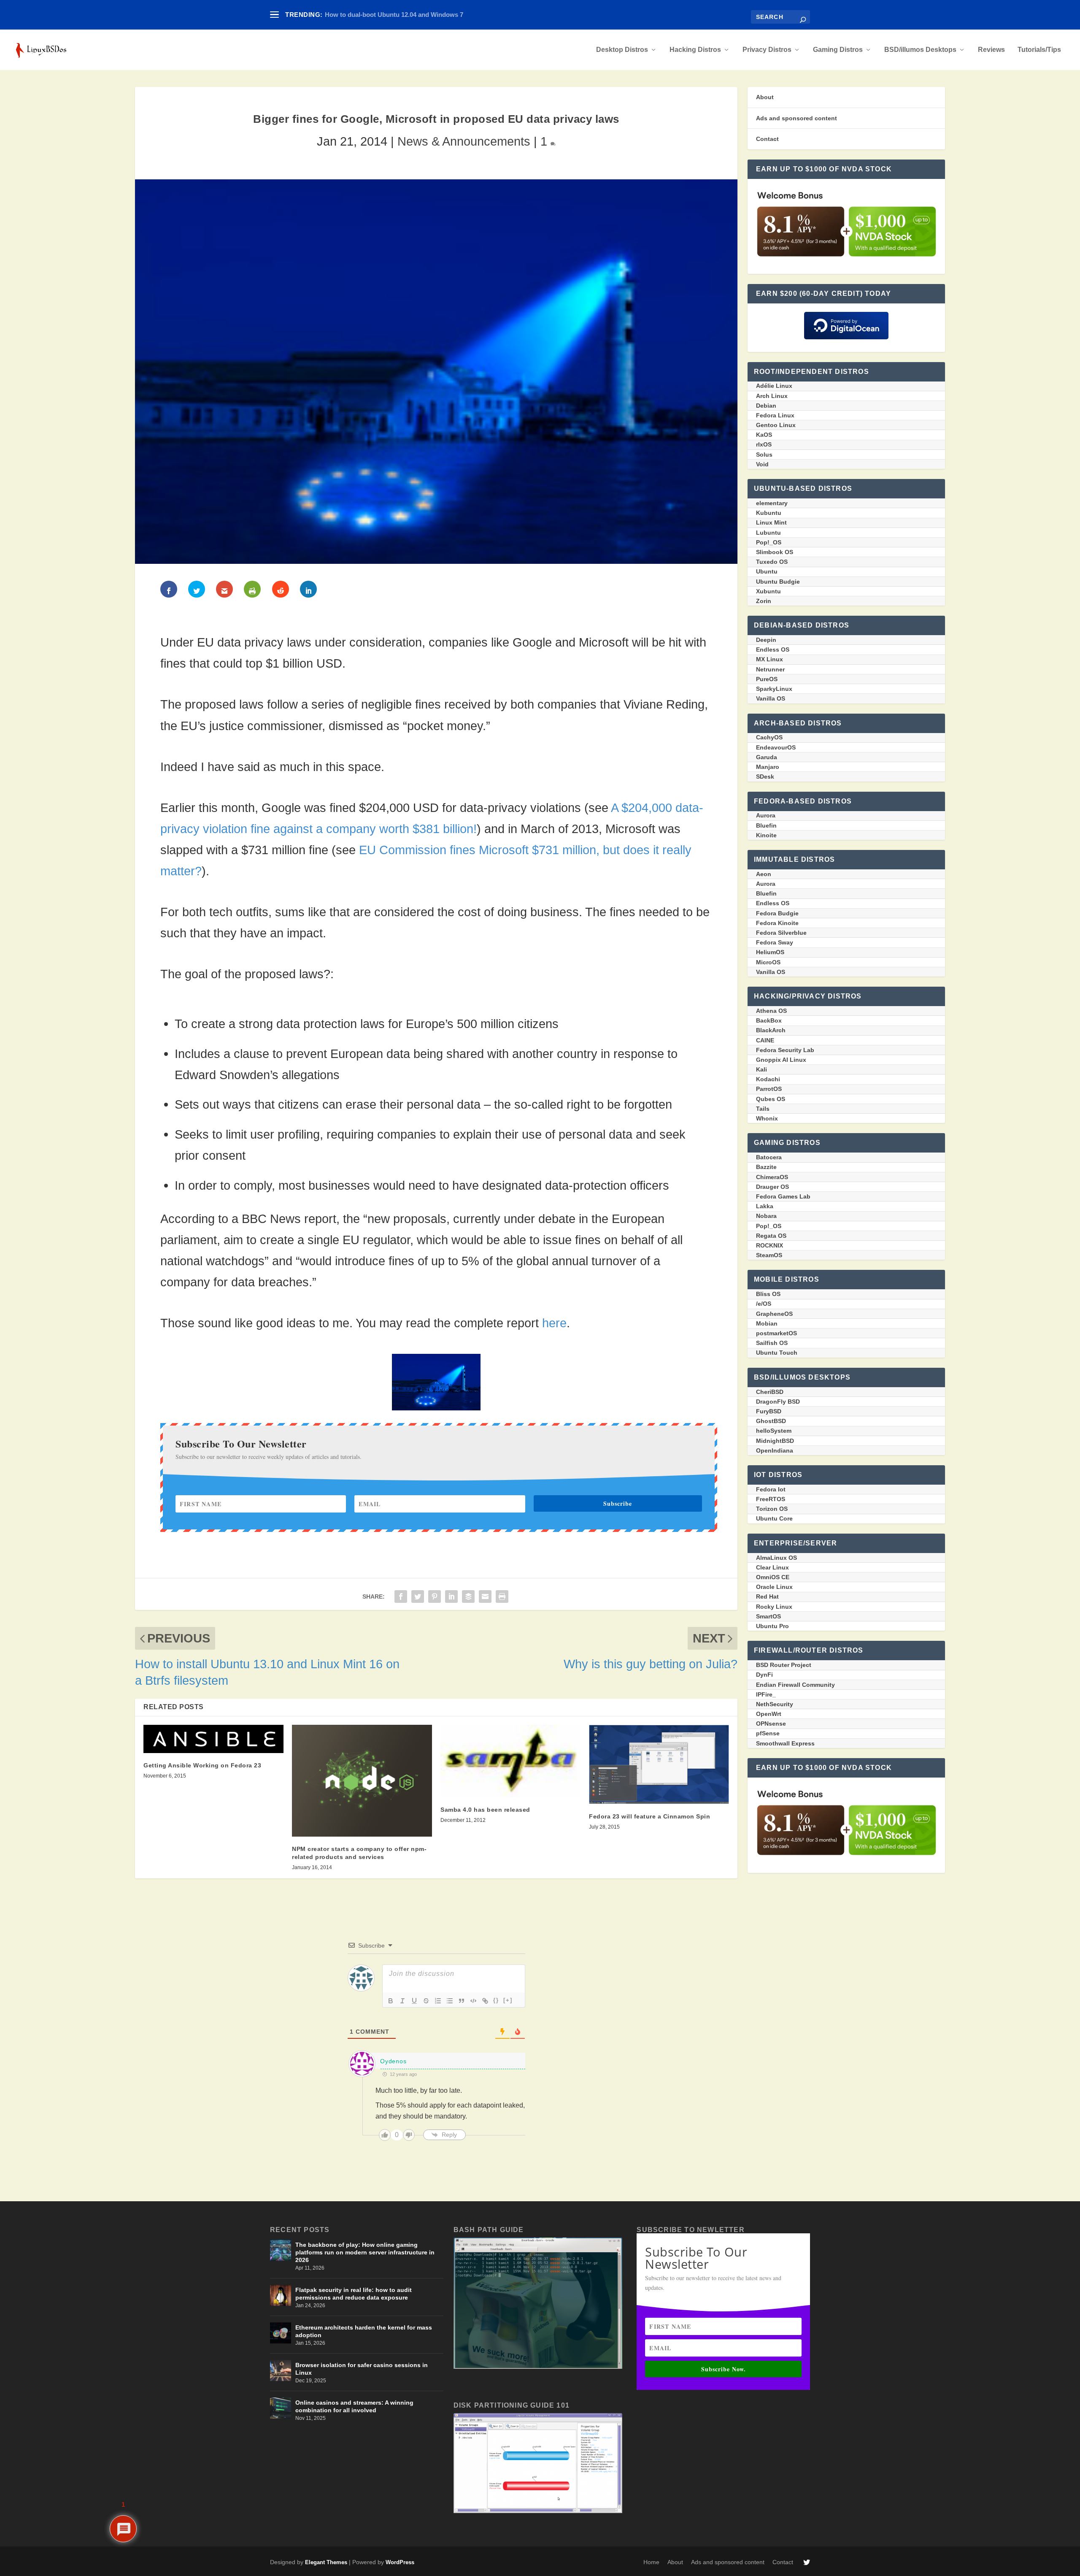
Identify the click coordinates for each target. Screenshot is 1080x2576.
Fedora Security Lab (785, 1050)
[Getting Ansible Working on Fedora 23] (213, 1739)
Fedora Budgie (777, 913)
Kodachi (768, 1079)
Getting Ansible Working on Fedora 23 (202, 1765)
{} (496, 2000)
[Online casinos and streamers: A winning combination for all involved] (281, 2408)
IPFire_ (766, 1694)
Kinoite (766, 835)
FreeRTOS (771, 1499)
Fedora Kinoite (777, 923)
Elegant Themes (326, 2562)
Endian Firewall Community (795, 1685)
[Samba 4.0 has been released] (510, 1761)
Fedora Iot (771, 1489)
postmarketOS (776, 1333)
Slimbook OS (775, 552)
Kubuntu (769, 513)
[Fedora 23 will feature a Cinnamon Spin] (659, 1764)
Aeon (764, 874)
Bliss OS (768, 1294)
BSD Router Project (784, 1665)
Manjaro (768, 767)
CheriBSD (770, 1392)
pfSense (768, 1733)
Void (762, 464)
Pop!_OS (769, 542)
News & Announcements (464, 141)
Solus (764, 455)
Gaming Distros (838, 50)
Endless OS (773, 649)
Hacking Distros (695, 50)
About (765, 97)
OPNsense (771, 1724)
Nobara (766, 1216)
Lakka (765, 1206)
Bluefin (766, 825)
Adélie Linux (774, 386)
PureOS (767, 679)
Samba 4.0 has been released (485, 1810)
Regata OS (771, 1236)
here (554, 1323)
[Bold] (391, 2001)
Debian (766, 406)
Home (651, 2562)
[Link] (485, 2001)
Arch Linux (772, 396)
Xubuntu (768, 591)
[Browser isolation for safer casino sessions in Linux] (281, 2370)
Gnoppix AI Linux (781, 1060)
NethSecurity (775, 1704)
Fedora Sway (775, 942)
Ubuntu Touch (777, 1353)
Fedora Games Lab (783, 1196)
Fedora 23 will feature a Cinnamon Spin (649, 1816)
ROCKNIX (769, 1245)
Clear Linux (772, 1567)
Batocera (769, 1157)
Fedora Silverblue (781, 933)
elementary (772, 503)
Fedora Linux (775, 415)
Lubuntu (768, 533)
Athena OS (771, 1011)
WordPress (400, 2562)
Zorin (764, 601)
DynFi (764, 1675)
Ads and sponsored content (796, 118)
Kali (761, 1069)
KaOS (764, 435)
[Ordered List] (438, 2001)
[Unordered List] (450, 2001)
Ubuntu (767, 571)
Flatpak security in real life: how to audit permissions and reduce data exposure (354, 2294)
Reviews (991, 50)
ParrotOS (769, 1089)
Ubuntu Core (774, 1518)
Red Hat (767, 1596)
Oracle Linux (774, 1587)
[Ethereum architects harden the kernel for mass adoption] (281, 2333)
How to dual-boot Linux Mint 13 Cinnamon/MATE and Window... (418, 15)
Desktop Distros (622, 50)
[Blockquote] (462, 2001)
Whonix (767, 1118)
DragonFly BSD (778, 1402)
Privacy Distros (767, 50)
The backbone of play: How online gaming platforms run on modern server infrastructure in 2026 (365, 2252)
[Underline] (414, 2001)
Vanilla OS (771, 698)
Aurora (766, 815)
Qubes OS (771, 1099)
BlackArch (771, 1030)
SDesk (765, 777)
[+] (508, 2000)
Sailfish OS (772, 1343)
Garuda (767, 757)
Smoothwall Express (785, 1743)
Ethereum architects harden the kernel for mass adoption (364, 2331)
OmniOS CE (773, 1577)
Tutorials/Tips (1039, 50)
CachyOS (769, 737)
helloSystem (774, 1431)
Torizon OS (772, 1509)
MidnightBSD (775, 1441)
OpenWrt (769, 1714)
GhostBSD (771, 1421)
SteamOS (769, 1255)
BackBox (769, 1020)
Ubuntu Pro (772, 1626)
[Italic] (402, 2001)
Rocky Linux (774, 1607)
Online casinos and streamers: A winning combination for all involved (354, 2406)
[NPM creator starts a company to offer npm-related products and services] (362, 1781)
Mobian (767, 1323)
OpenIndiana (775, 1450)
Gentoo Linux (776, 425)
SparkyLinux (774, 689)
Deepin (766, 640)
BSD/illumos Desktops (920, 50)
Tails (763, 1109)
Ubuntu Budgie (778, 582)
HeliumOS (770, 952)
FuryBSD (769, 1411)
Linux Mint (771, 522)
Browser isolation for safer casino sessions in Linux (362, 2369)
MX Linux (769, 659)
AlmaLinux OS (776, 1558)
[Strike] (426, 2001)
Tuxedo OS (772, 562)
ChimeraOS (772, 1177)
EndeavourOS (776, 747)
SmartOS (768, 1616)
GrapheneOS (774, 1314)
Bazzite (766, 1167)
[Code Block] (473, 2001)
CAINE (765, 1040)
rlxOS (764, 444)
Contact (767, 139)
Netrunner (770, 669)
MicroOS (768, 962)
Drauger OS (772, 1187)
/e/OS (764, 1304)
